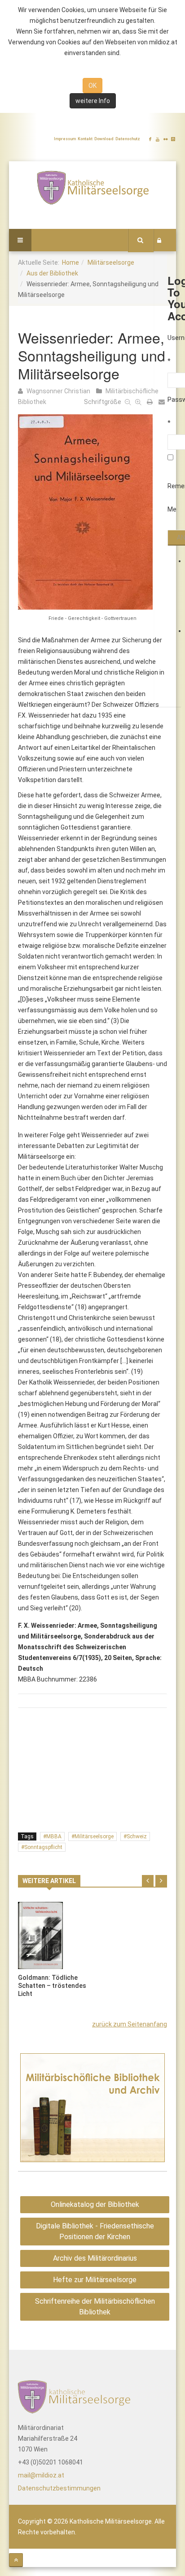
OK (92, 86)
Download (104, 139)
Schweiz (137, 1836)
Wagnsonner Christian (58, 391)
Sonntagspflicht (43, 1847)
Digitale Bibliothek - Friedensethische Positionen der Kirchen (95, 2231)
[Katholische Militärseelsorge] (92, 187)
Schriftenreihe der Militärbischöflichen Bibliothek (95, 2307)
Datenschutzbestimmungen (59, 2488)
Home (70, 262)
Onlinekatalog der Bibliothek (95, 2204)
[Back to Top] (16, 2560)
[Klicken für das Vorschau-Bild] (92, 512)
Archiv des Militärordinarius (95, 2258)
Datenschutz (128, 139)
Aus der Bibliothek (52, 273)
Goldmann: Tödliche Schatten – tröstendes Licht (52, 1986)
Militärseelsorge (111, 262)
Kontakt (85, 139)
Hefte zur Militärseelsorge (95, 2280)
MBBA (54, 1836)
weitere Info (93, 101)
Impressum (65, 139)
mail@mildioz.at (41, 2475)
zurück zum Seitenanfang (130, 2024)
